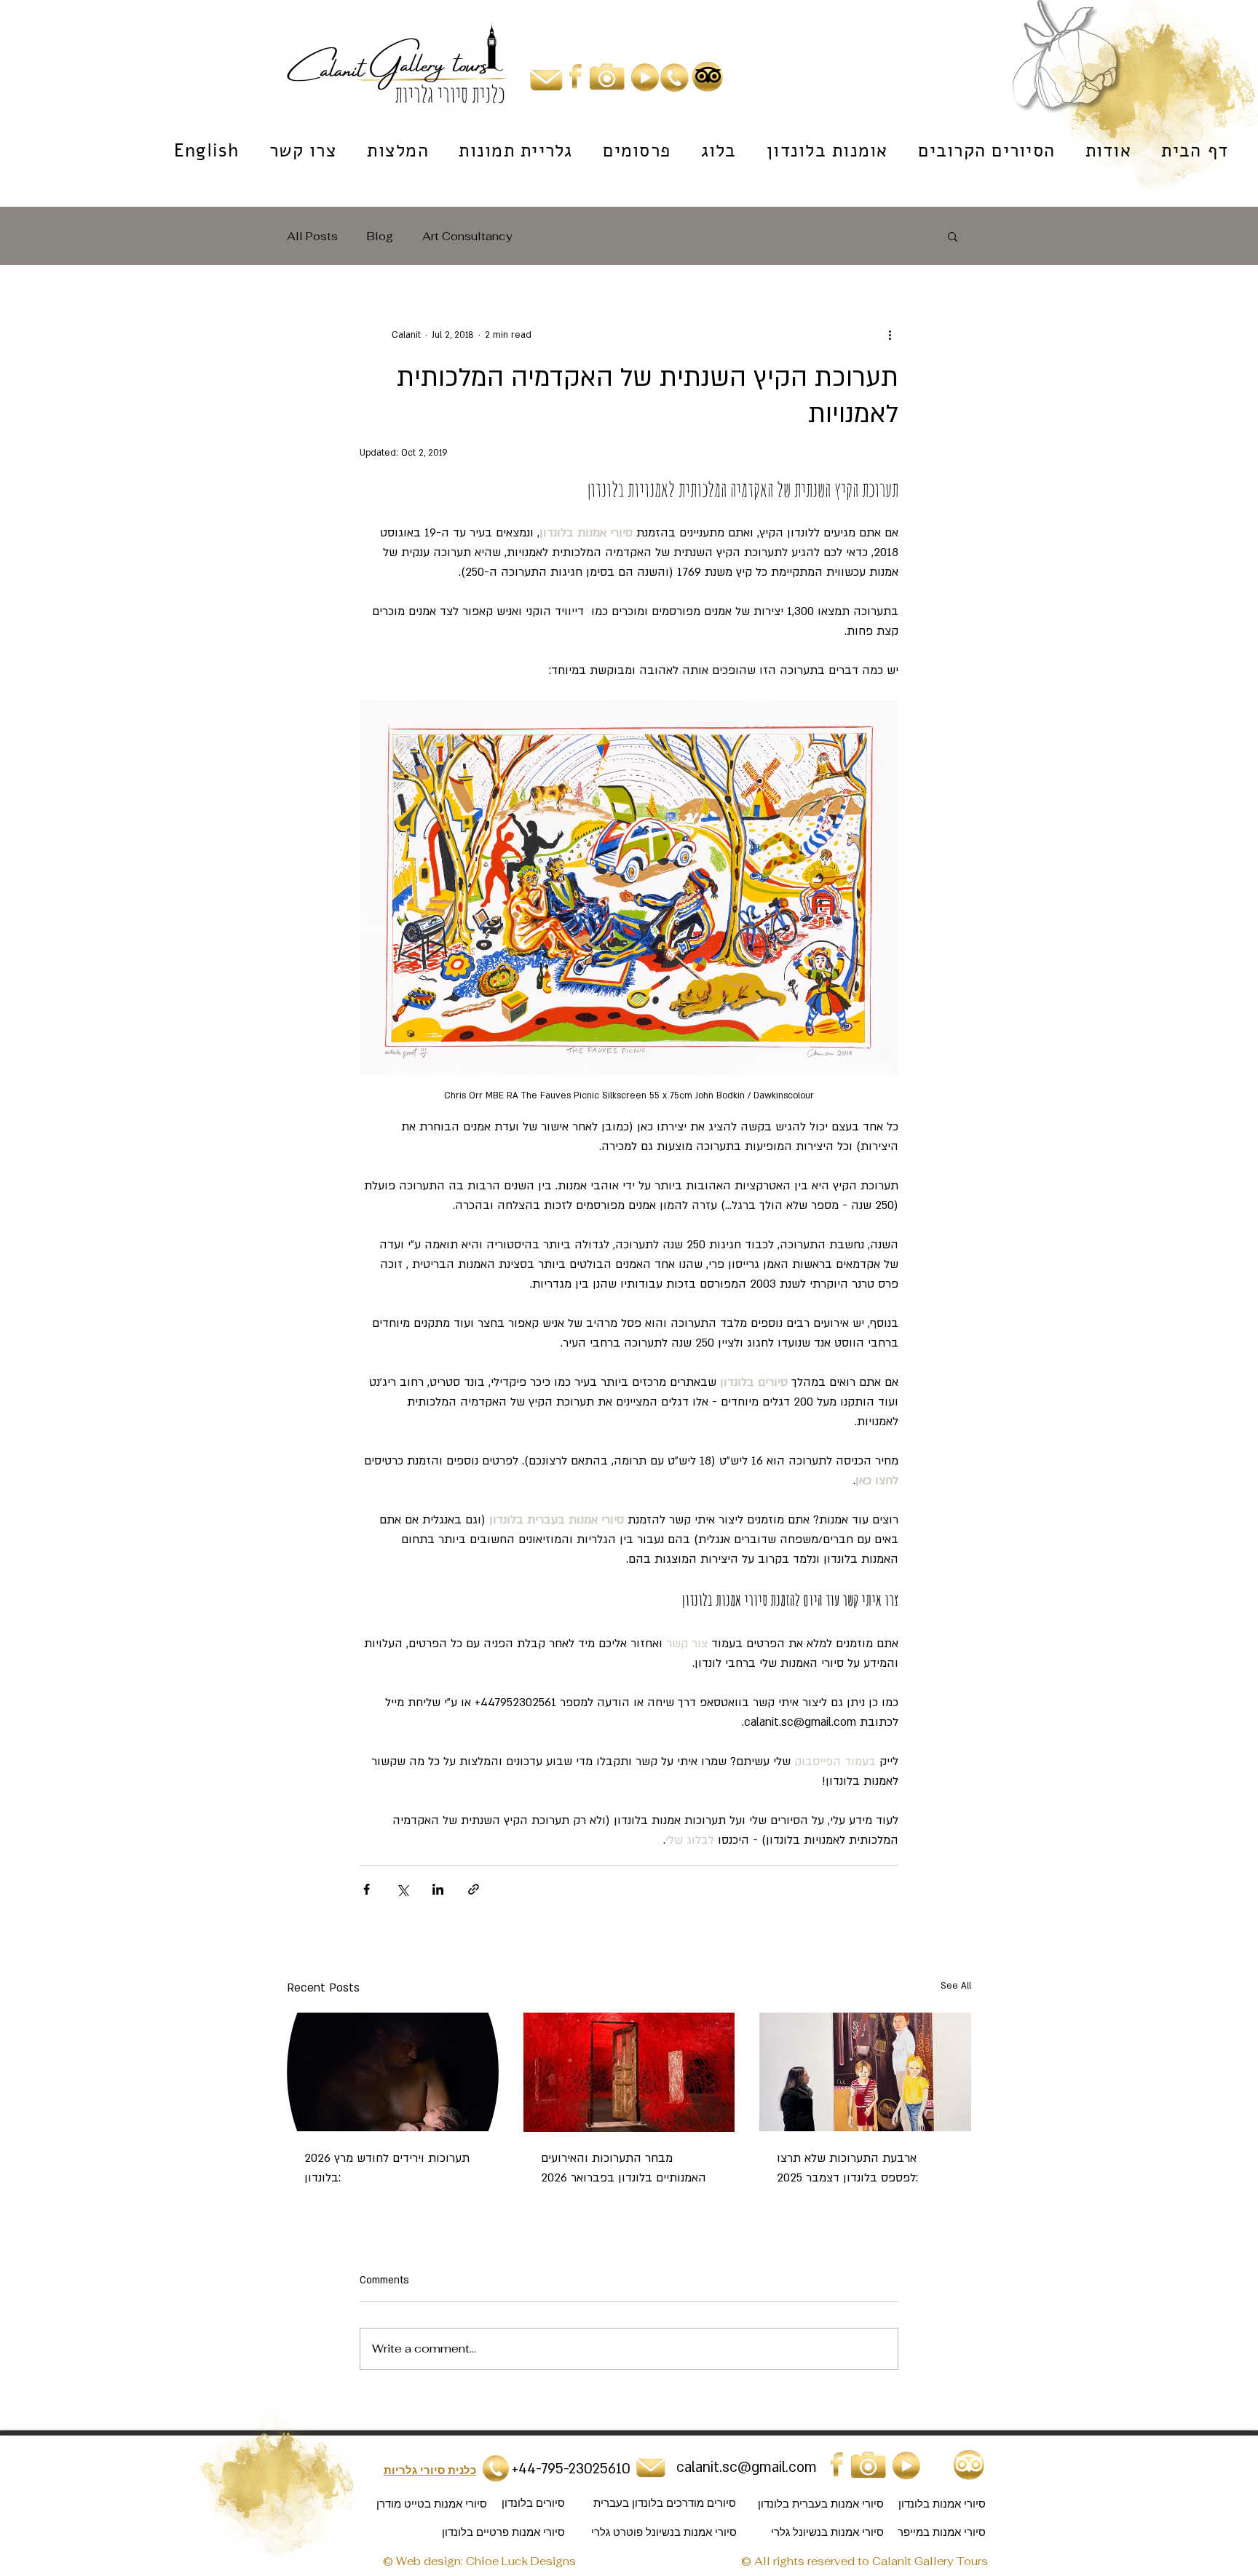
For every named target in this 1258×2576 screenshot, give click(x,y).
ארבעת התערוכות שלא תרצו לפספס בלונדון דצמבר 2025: (847, 2168)
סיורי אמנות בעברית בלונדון (821, 2504)
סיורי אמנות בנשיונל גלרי (827, 2532)
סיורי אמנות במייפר (942, 2532)
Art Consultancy (467, 236)
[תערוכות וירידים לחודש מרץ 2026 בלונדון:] (393, 2072)
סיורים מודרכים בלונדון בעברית (663, 2503)
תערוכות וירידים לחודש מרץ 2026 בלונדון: (387, 2168)
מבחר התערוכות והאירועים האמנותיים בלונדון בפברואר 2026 (624, 2168)
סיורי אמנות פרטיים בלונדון (503, 2532)
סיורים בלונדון (533, 2503)
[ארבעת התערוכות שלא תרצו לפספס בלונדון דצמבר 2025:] (865, 2072)
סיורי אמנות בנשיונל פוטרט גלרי (664, 2532)
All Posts (312, 236)
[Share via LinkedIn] (438, 1889)
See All (956, 1986)
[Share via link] (474, 1889)
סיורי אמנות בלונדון (942, 2504)
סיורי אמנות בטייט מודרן (432, 2504)
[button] (953, 236)
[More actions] (890, 335)
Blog (380, 236)
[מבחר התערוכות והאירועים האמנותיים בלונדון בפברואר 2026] (629, 2072)
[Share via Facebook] (367, 1889)
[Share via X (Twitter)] (402, 1889)
